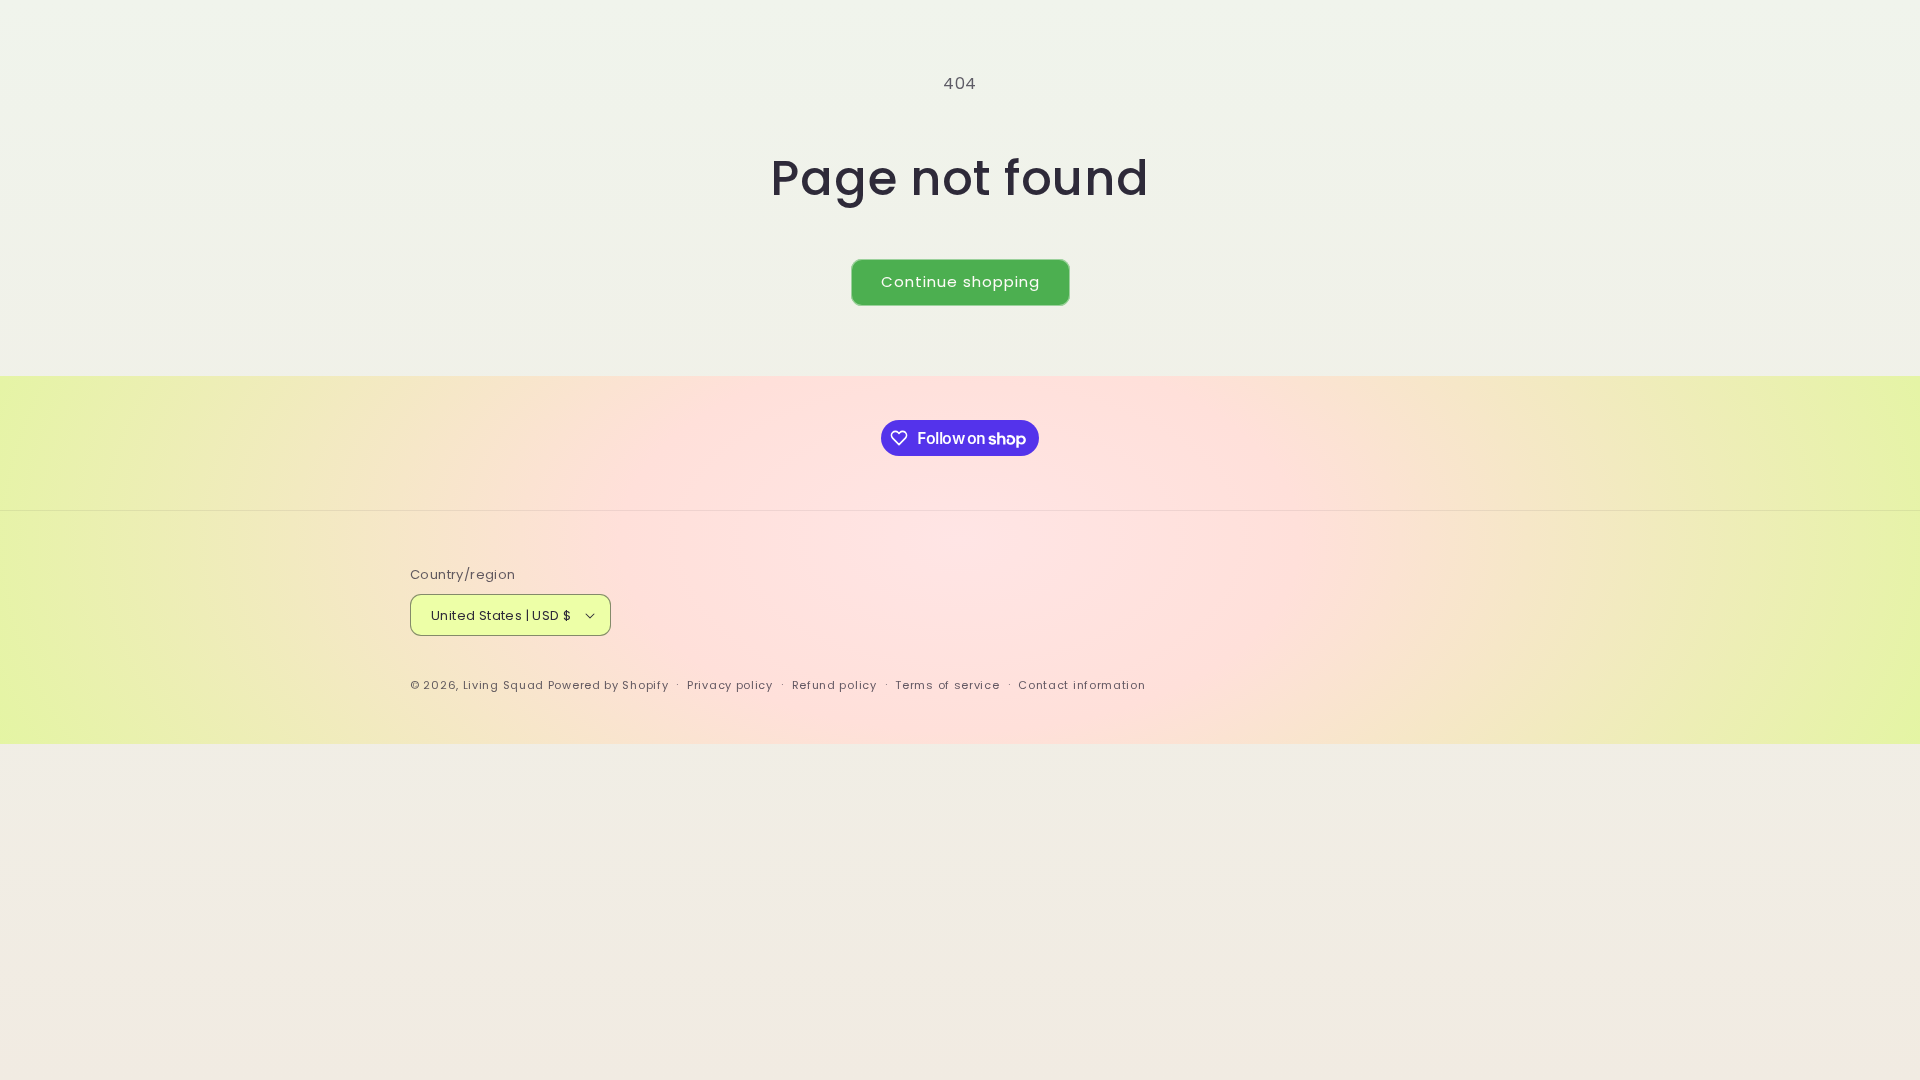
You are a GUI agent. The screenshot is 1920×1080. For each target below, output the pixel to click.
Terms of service (947, 685)
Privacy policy (730, 685)
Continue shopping (960, 281)
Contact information (1081, 685)
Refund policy (834, 685)
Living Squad (503, 685)
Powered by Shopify (608, 685)
